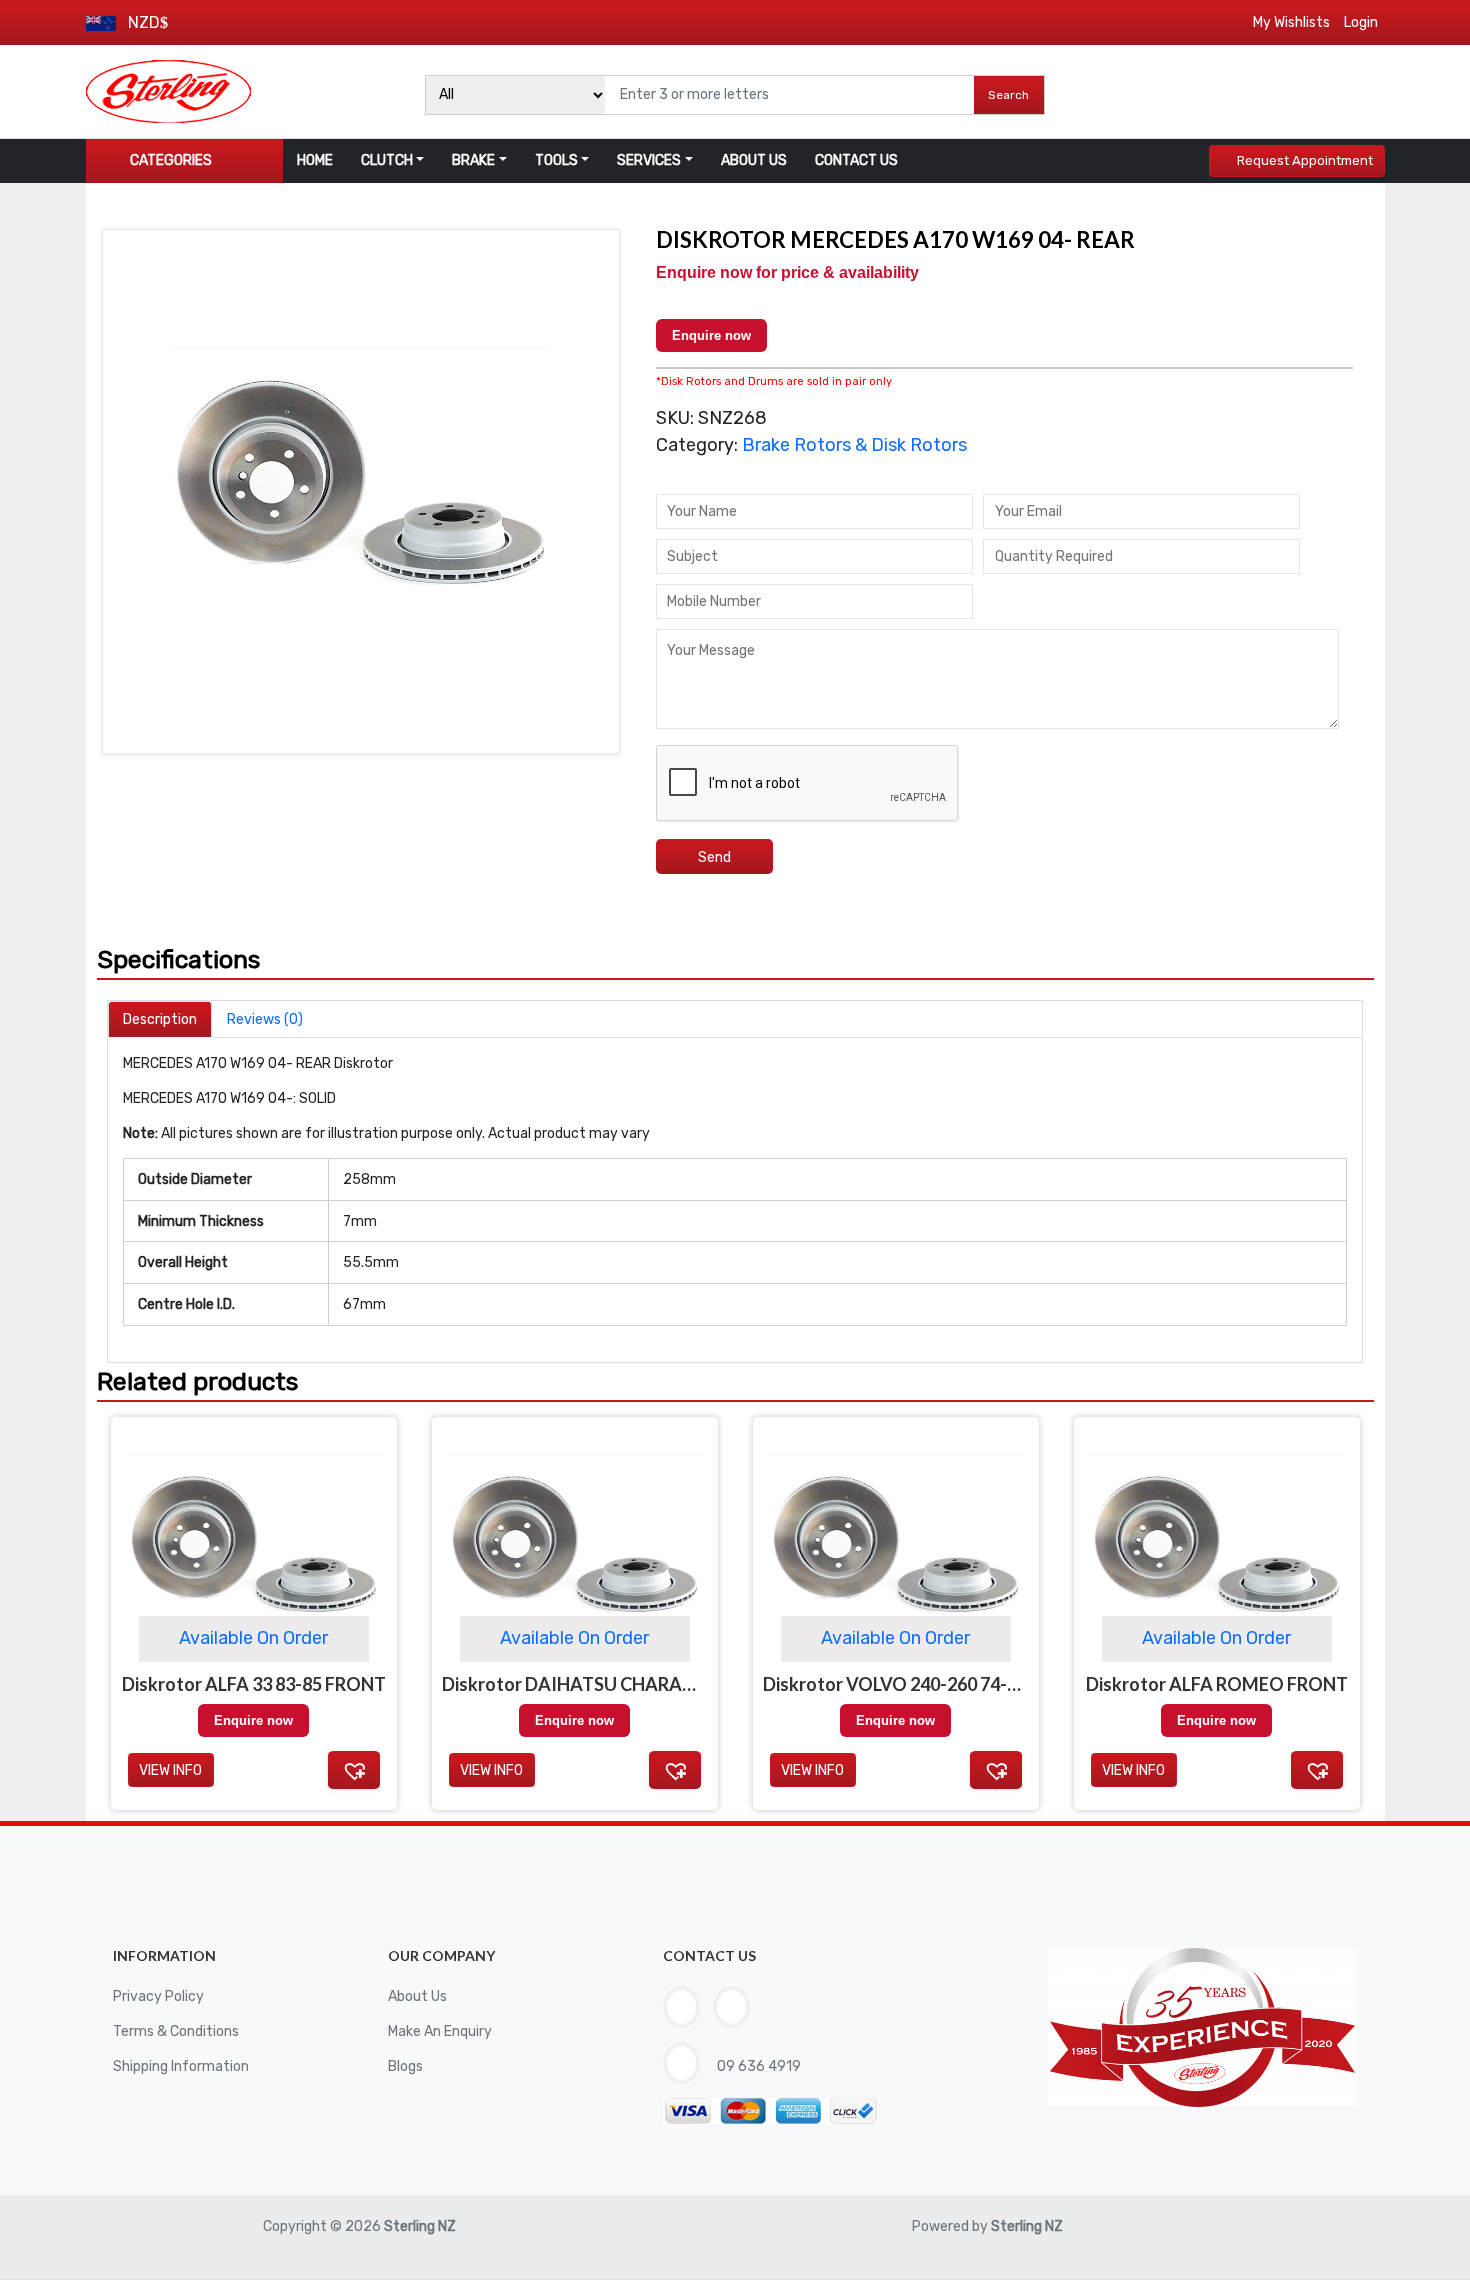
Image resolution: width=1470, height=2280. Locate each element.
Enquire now (711, 335)
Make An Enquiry (440, 2031)
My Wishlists (1291, 22)
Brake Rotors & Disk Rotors (854, 445)
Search (1008, 95)
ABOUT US (754, 160)
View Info (170, 1770)
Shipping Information (181, 2066)
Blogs (405, 2066)
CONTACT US (856, 160)
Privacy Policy (158, 1996)
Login (1361, 22)
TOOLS (556, 160)
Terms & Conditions (176, 2031)
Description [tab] (160, 1019)
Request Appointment (1305, 160)
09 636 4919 (757, 2066)
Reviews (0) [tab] (265, 1019)
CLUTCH (387, 160)
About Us (417, 1996)
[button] (354, 1770)
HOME (315, 160)
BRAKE (473, 160)
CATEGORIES (171, 160)
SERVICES (649, 160)
